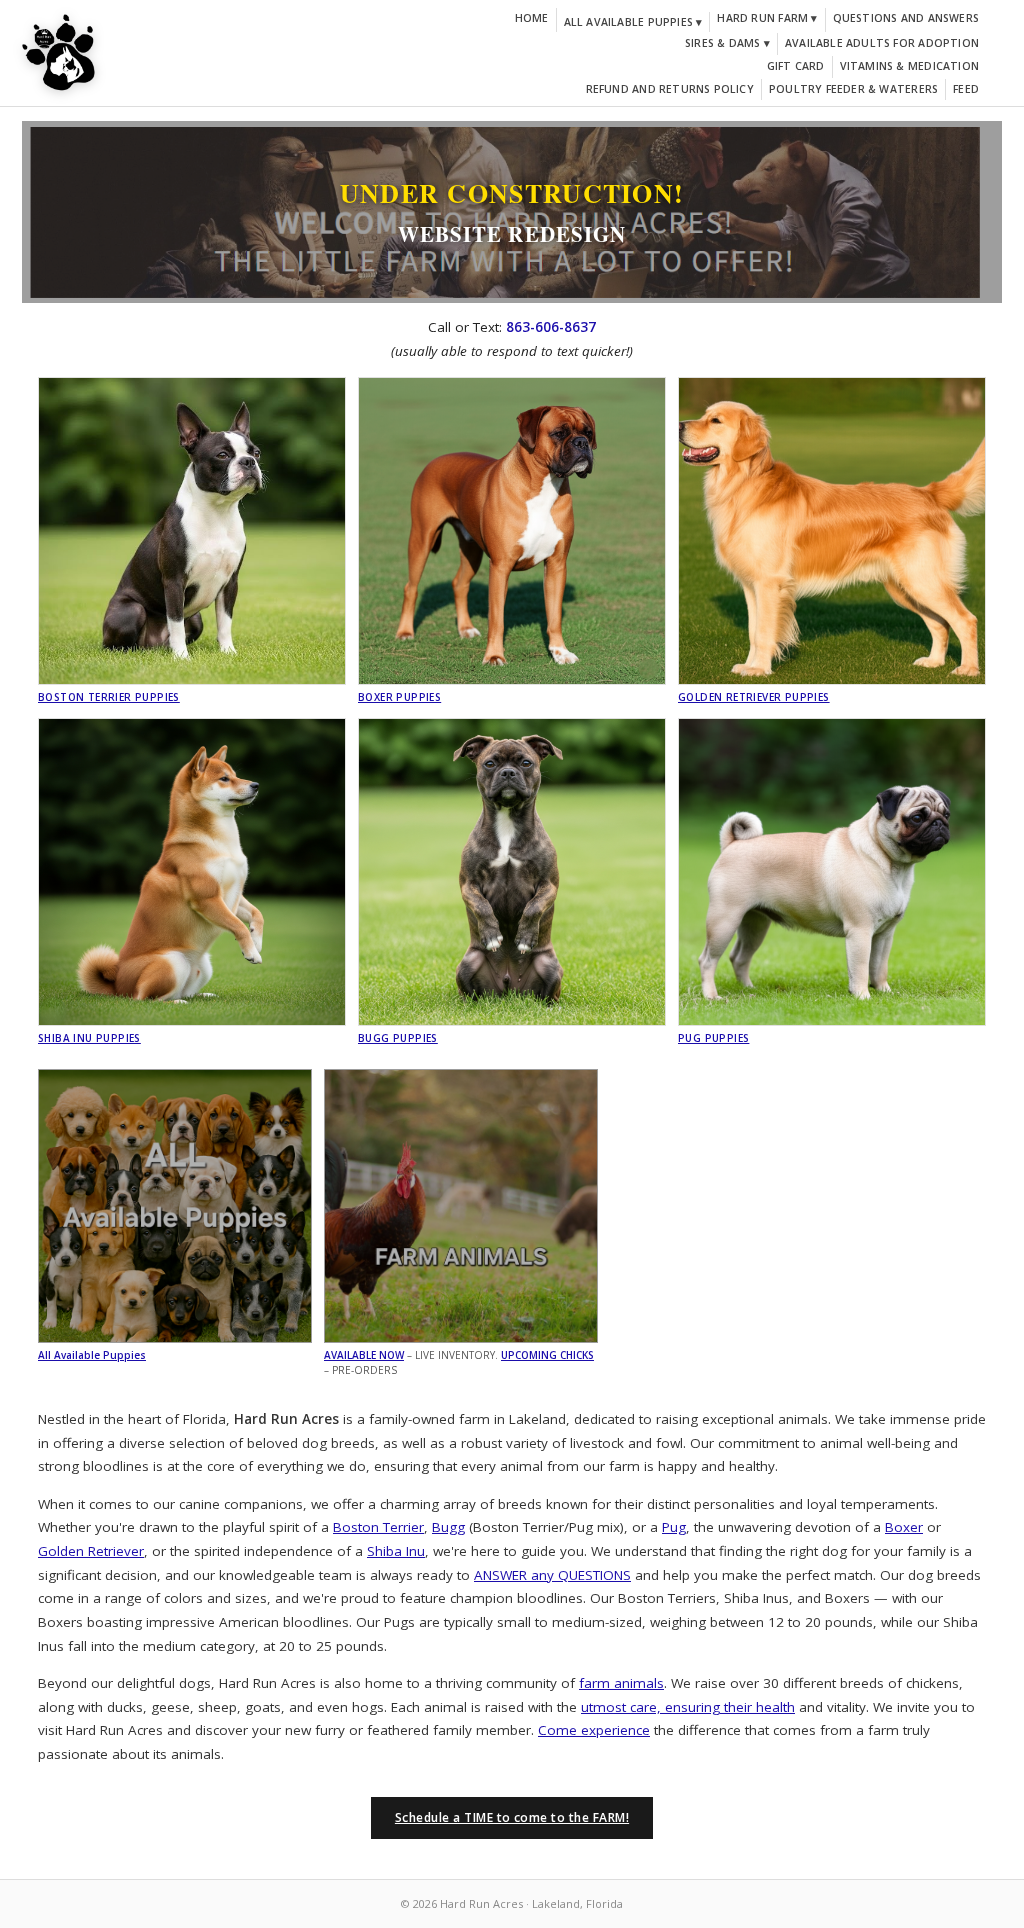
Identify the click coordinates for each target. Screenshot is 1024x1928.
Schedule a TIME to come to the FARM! (512, 1817)
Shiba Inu (396, 1551)
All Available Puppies (92, 1355)
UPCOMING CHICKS (547, 1355)
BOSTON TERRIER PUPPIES (109, 697)
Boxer (904, 1527)
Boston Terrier (378, 1527)
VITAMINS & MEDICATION (909, 66)
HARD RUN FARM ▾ (767, 18)
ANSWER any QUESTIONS (552, 1575)
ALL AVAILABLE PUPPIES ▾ (633, 22)
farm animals (621, 1683)
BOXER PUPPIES (399, 697)
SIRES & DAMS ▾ (727, 43)
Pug (674, 1527)
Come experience (594, 1730)
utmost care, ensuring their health (688, 1707)
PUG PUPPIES (713, 1038)
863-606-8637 (551, 327)
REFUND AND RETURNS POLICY (670, 89)
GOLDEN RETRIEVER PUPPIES (754, 697)
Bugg (448, 1527)
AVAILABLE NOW (364, 1355)
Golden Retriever (91, 1551)
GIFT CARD (796, 66)
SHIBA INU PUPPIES (89, 1038)
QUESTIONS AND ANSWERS (906, 18)
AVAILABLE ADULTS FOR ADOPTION (882, 43)
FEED (966, 89)
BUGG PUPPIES (398, 1038)
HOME (532, 18)
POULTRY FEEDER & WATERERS (853, 89)
